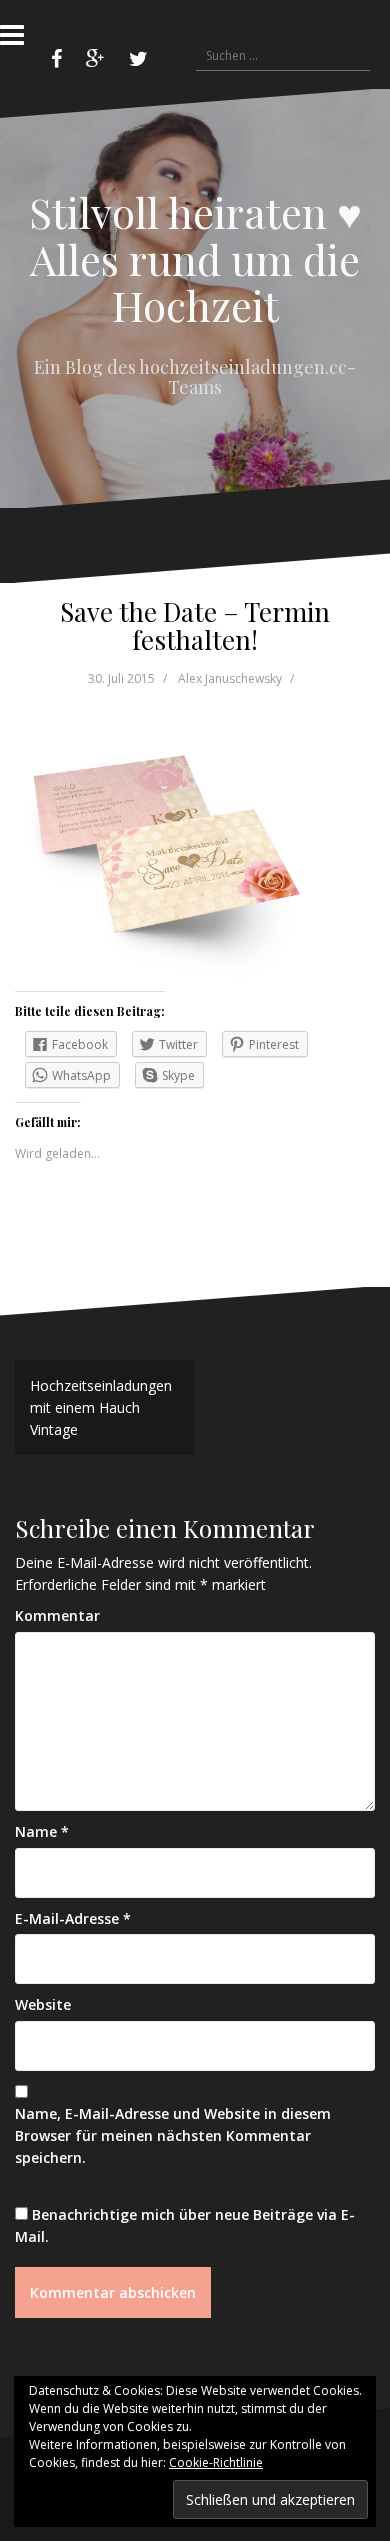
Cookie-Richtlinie (216, 2462)
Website (43, 2004)
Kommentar (57, 1615)
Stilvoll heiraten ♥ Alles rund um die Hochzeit (195, 258)
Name (42, 1831)
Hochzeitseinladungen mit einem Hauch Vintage (101, 1407)
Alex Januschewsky (230, 678)
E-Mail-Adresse (73, 1918)
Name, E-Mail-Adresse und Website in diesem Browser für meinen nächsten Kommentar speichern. (173, 2135)
